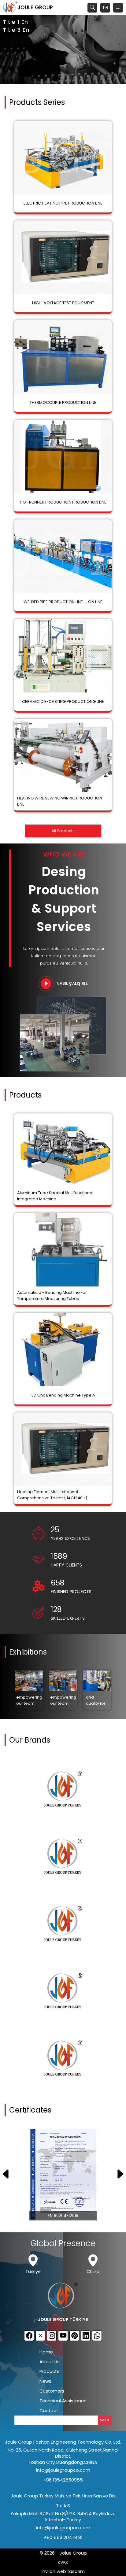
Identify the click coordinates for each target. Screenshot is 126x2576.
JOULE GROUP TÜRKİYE (63, 2320)
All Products (63, 831)
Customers (52, 2391)
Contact (49, 2411)
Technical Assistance (63, 2401)
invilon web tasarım (63, 2571)
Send (105, 2420)
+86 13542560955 (63, 2480)
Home (46, 2352)
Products (49, 2371)
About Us (50, 2362)
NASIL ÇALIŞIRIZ (72, 983)
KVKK (63, 2562)
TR (105, 7)
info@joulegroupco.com (63, 2470)
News (45, 2381)
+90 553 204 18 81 (63, 2537)
